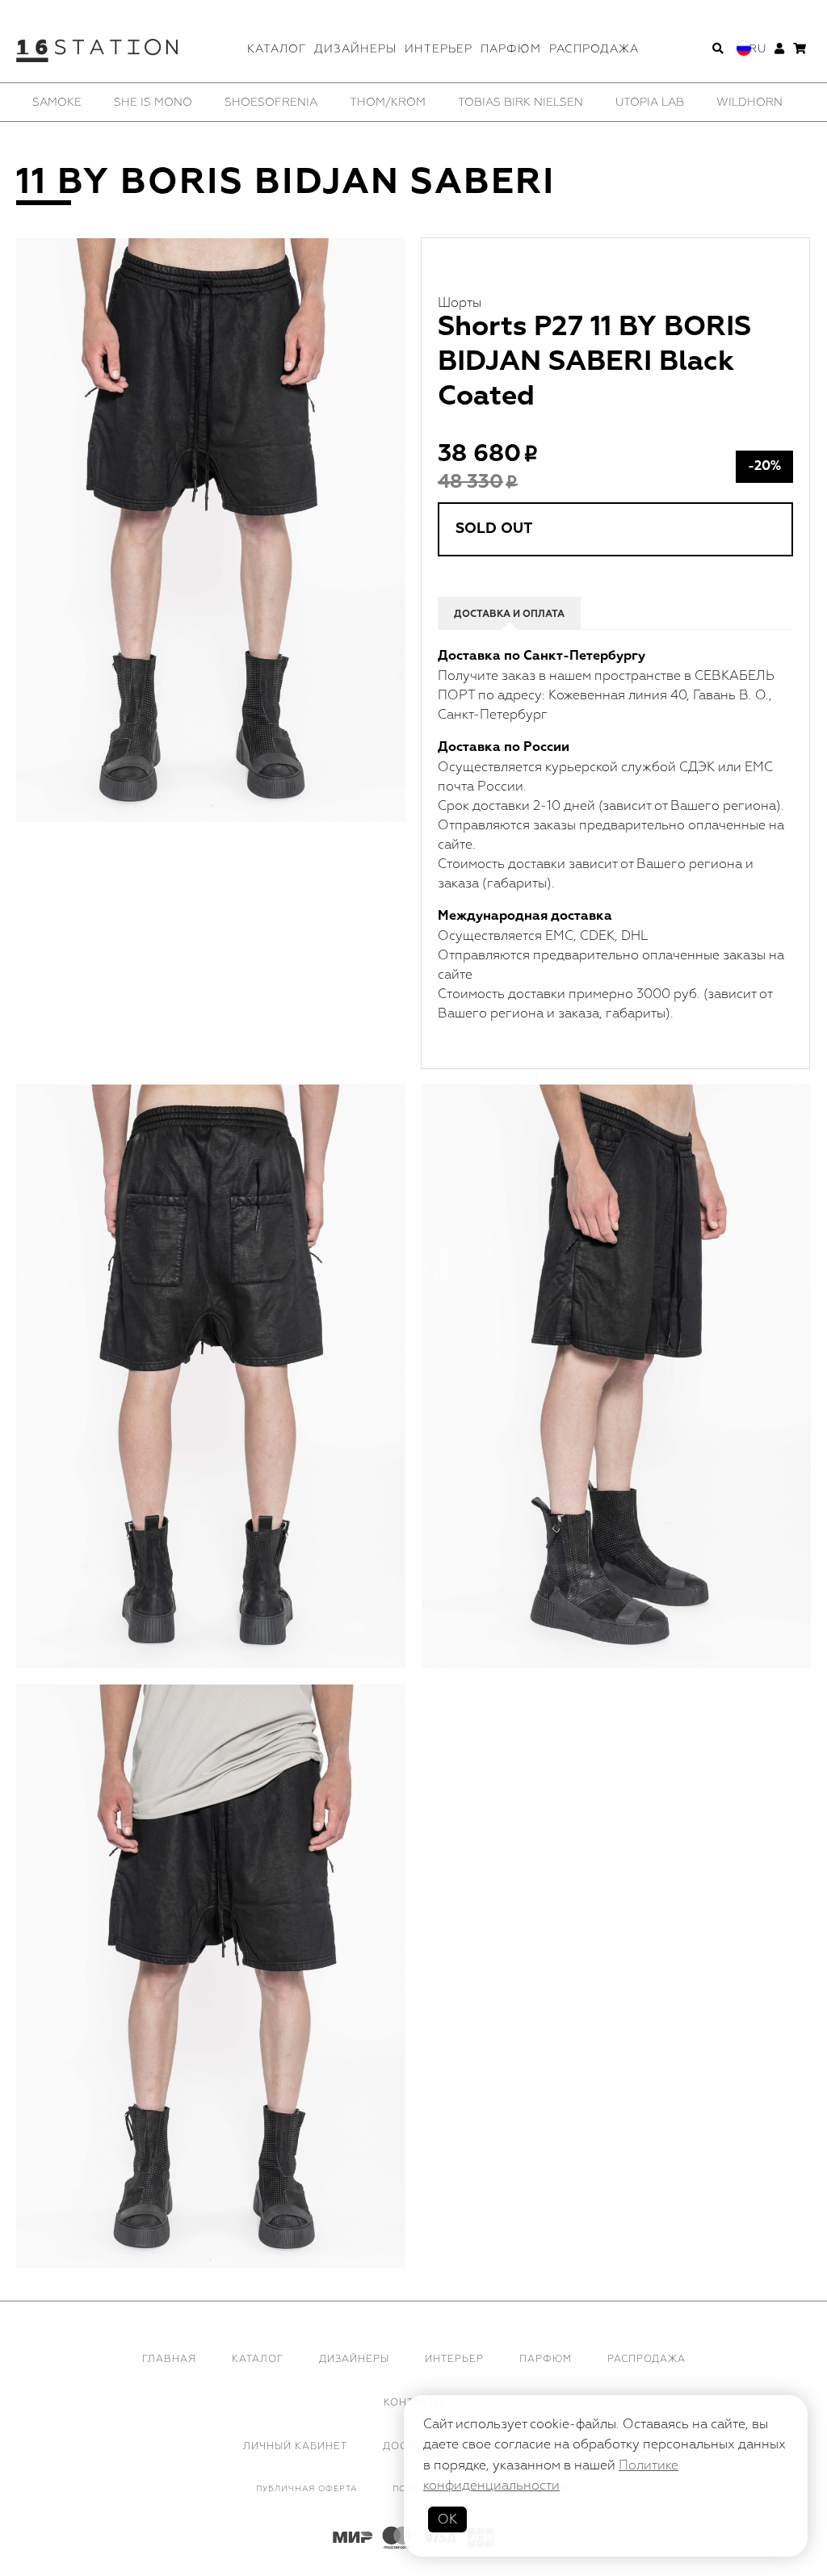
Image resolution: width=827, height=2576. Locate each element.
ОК (447, 2519)
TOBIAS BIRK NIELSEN (521, 102)
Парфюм (511, 49)
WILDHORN (749, 102)
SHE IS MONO (153, 102)
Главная (169, 2359)
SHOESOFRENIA (271, 102)
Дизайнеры (355, 49)
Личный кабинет (295, 2446)
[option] (57, 102)
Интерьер (439, 49)
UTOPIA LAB (650, 102)
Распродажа (594, 49)
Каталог (277, 49)
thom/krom (388, 102)
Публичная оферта (306, 2489)
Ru (758, 49)
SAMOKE (57, 102)
